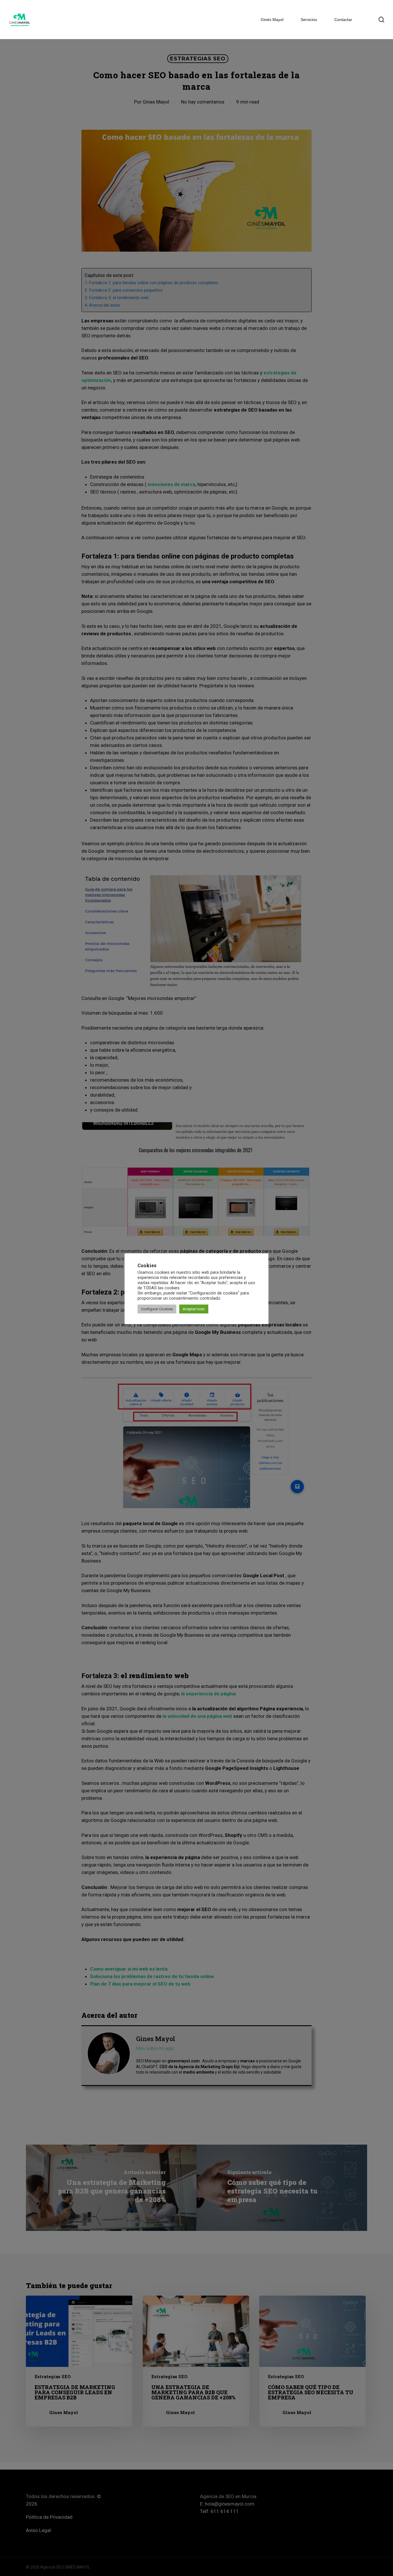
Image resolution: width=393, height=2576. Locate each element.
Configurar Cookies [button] (157, 1309)
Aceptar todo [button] (194, 1309)
